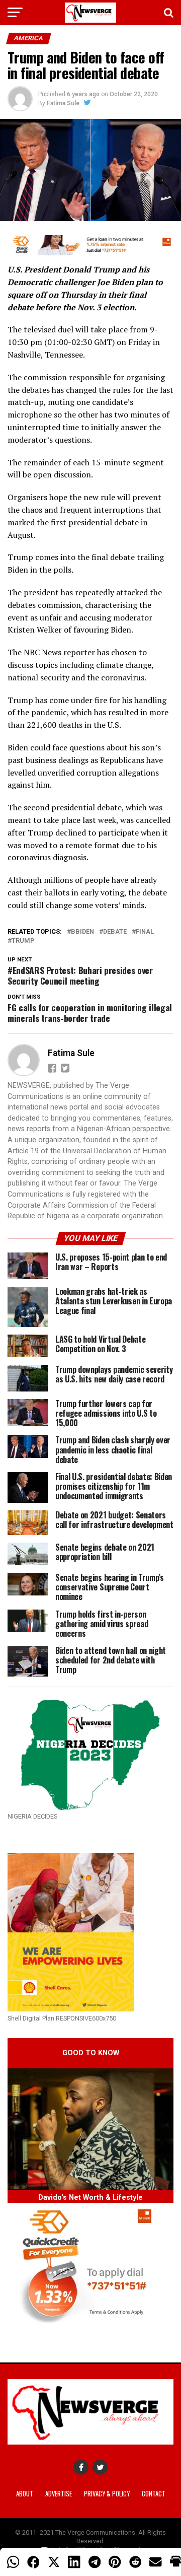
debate (115, 932)
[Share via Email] (155, 2562)
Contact (154, 2494)
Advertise (59, 2494)
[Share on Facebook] (33, 2562)
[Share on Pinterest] (115, 2562)
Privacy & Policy (107, 2494)
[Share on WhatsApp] (13, 2562)
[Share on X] (54, 2562)
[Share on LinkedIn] (74, 2562)
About (25, 2494)
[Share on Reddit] (135, 2562)
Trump (23, 941)
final (145, 932)
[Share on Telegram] (95, 2562)
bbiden (82, 932)
